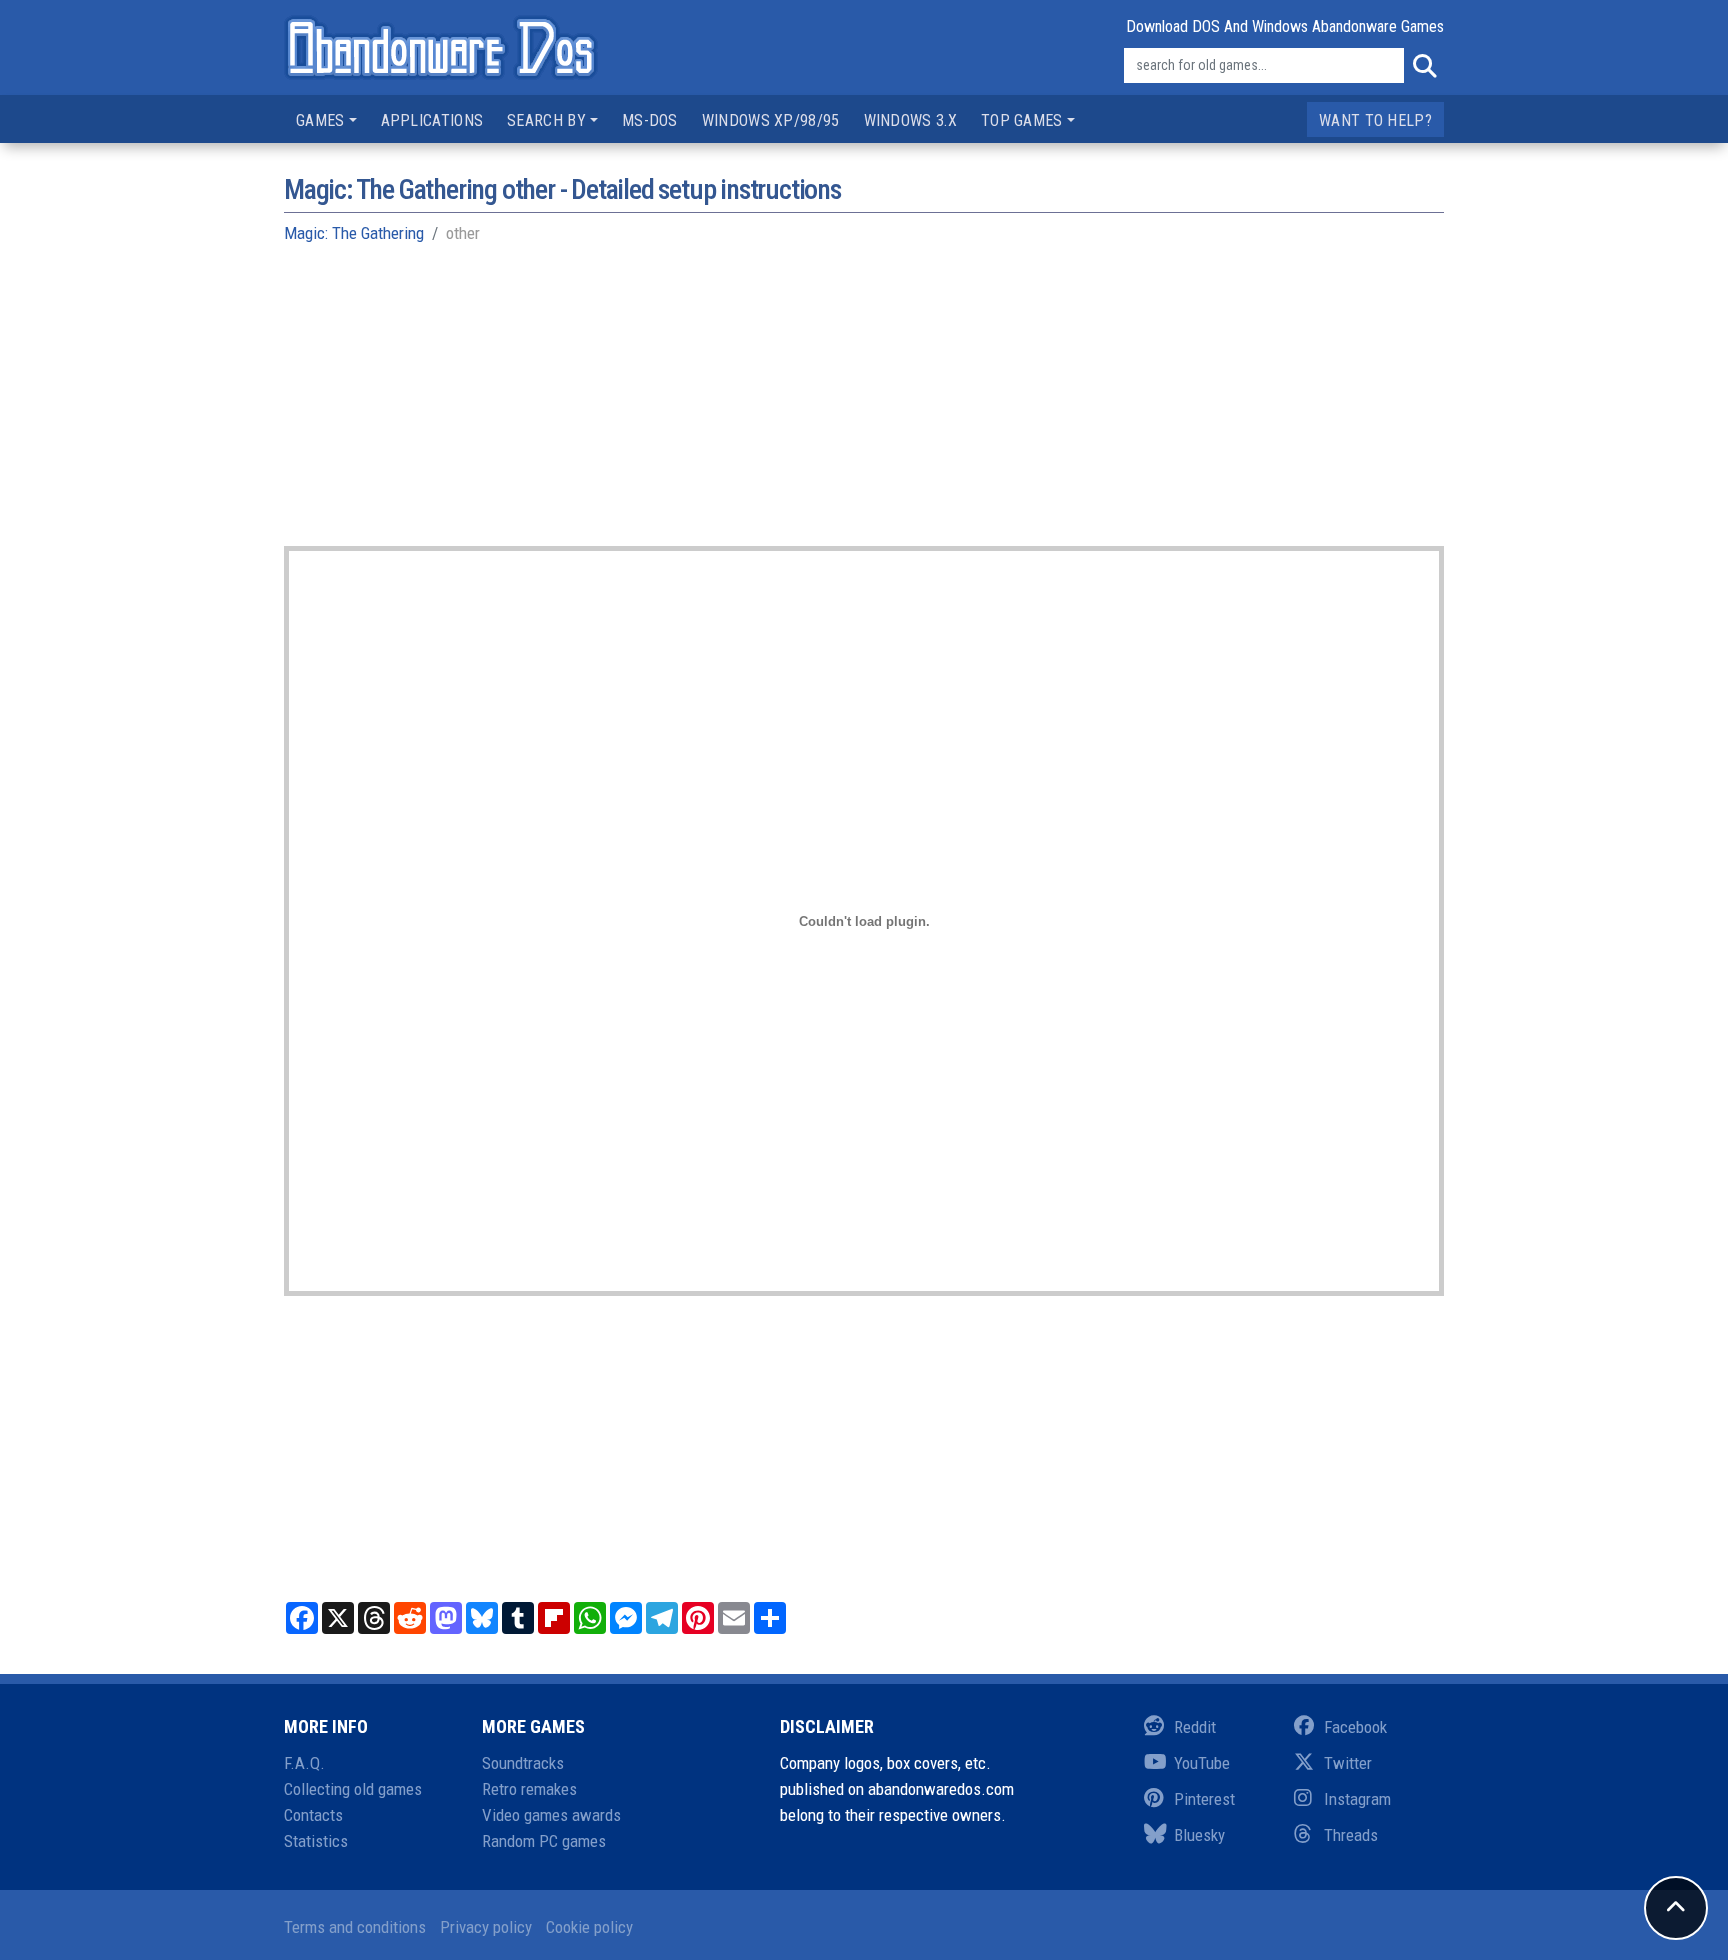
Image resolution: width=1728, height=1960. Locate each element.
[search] (1424, 66)
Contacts (313, 1815)
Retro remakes (529, 1789)
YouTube (1202, 1763)
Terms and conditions (355, 1927)
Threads (1351, 1835)
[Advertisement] (864, 406)
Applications (432, 120)
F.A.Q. (304, 1763)
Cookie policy (589, 1927)
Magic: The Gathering (354, 233)
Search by (546, 120)
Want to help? (1375, 120)
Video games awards (551, 1815)
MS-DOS (650, 120)
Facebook (1355, 1727)
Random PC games (544, 1841)
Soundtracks (523, 1763)
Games (320, 120)
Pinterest (1204, 1799)
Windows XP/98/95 (771, 120)
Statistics (316, 1841)
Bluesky (1199, 1835)
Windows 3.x (910, 120)
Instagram (1357, 1799)
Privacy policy (486, 1927)
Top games (1022, 120)
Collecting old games (353, 1789)
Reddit (1195, 1727)
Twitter (1348, 1763)
